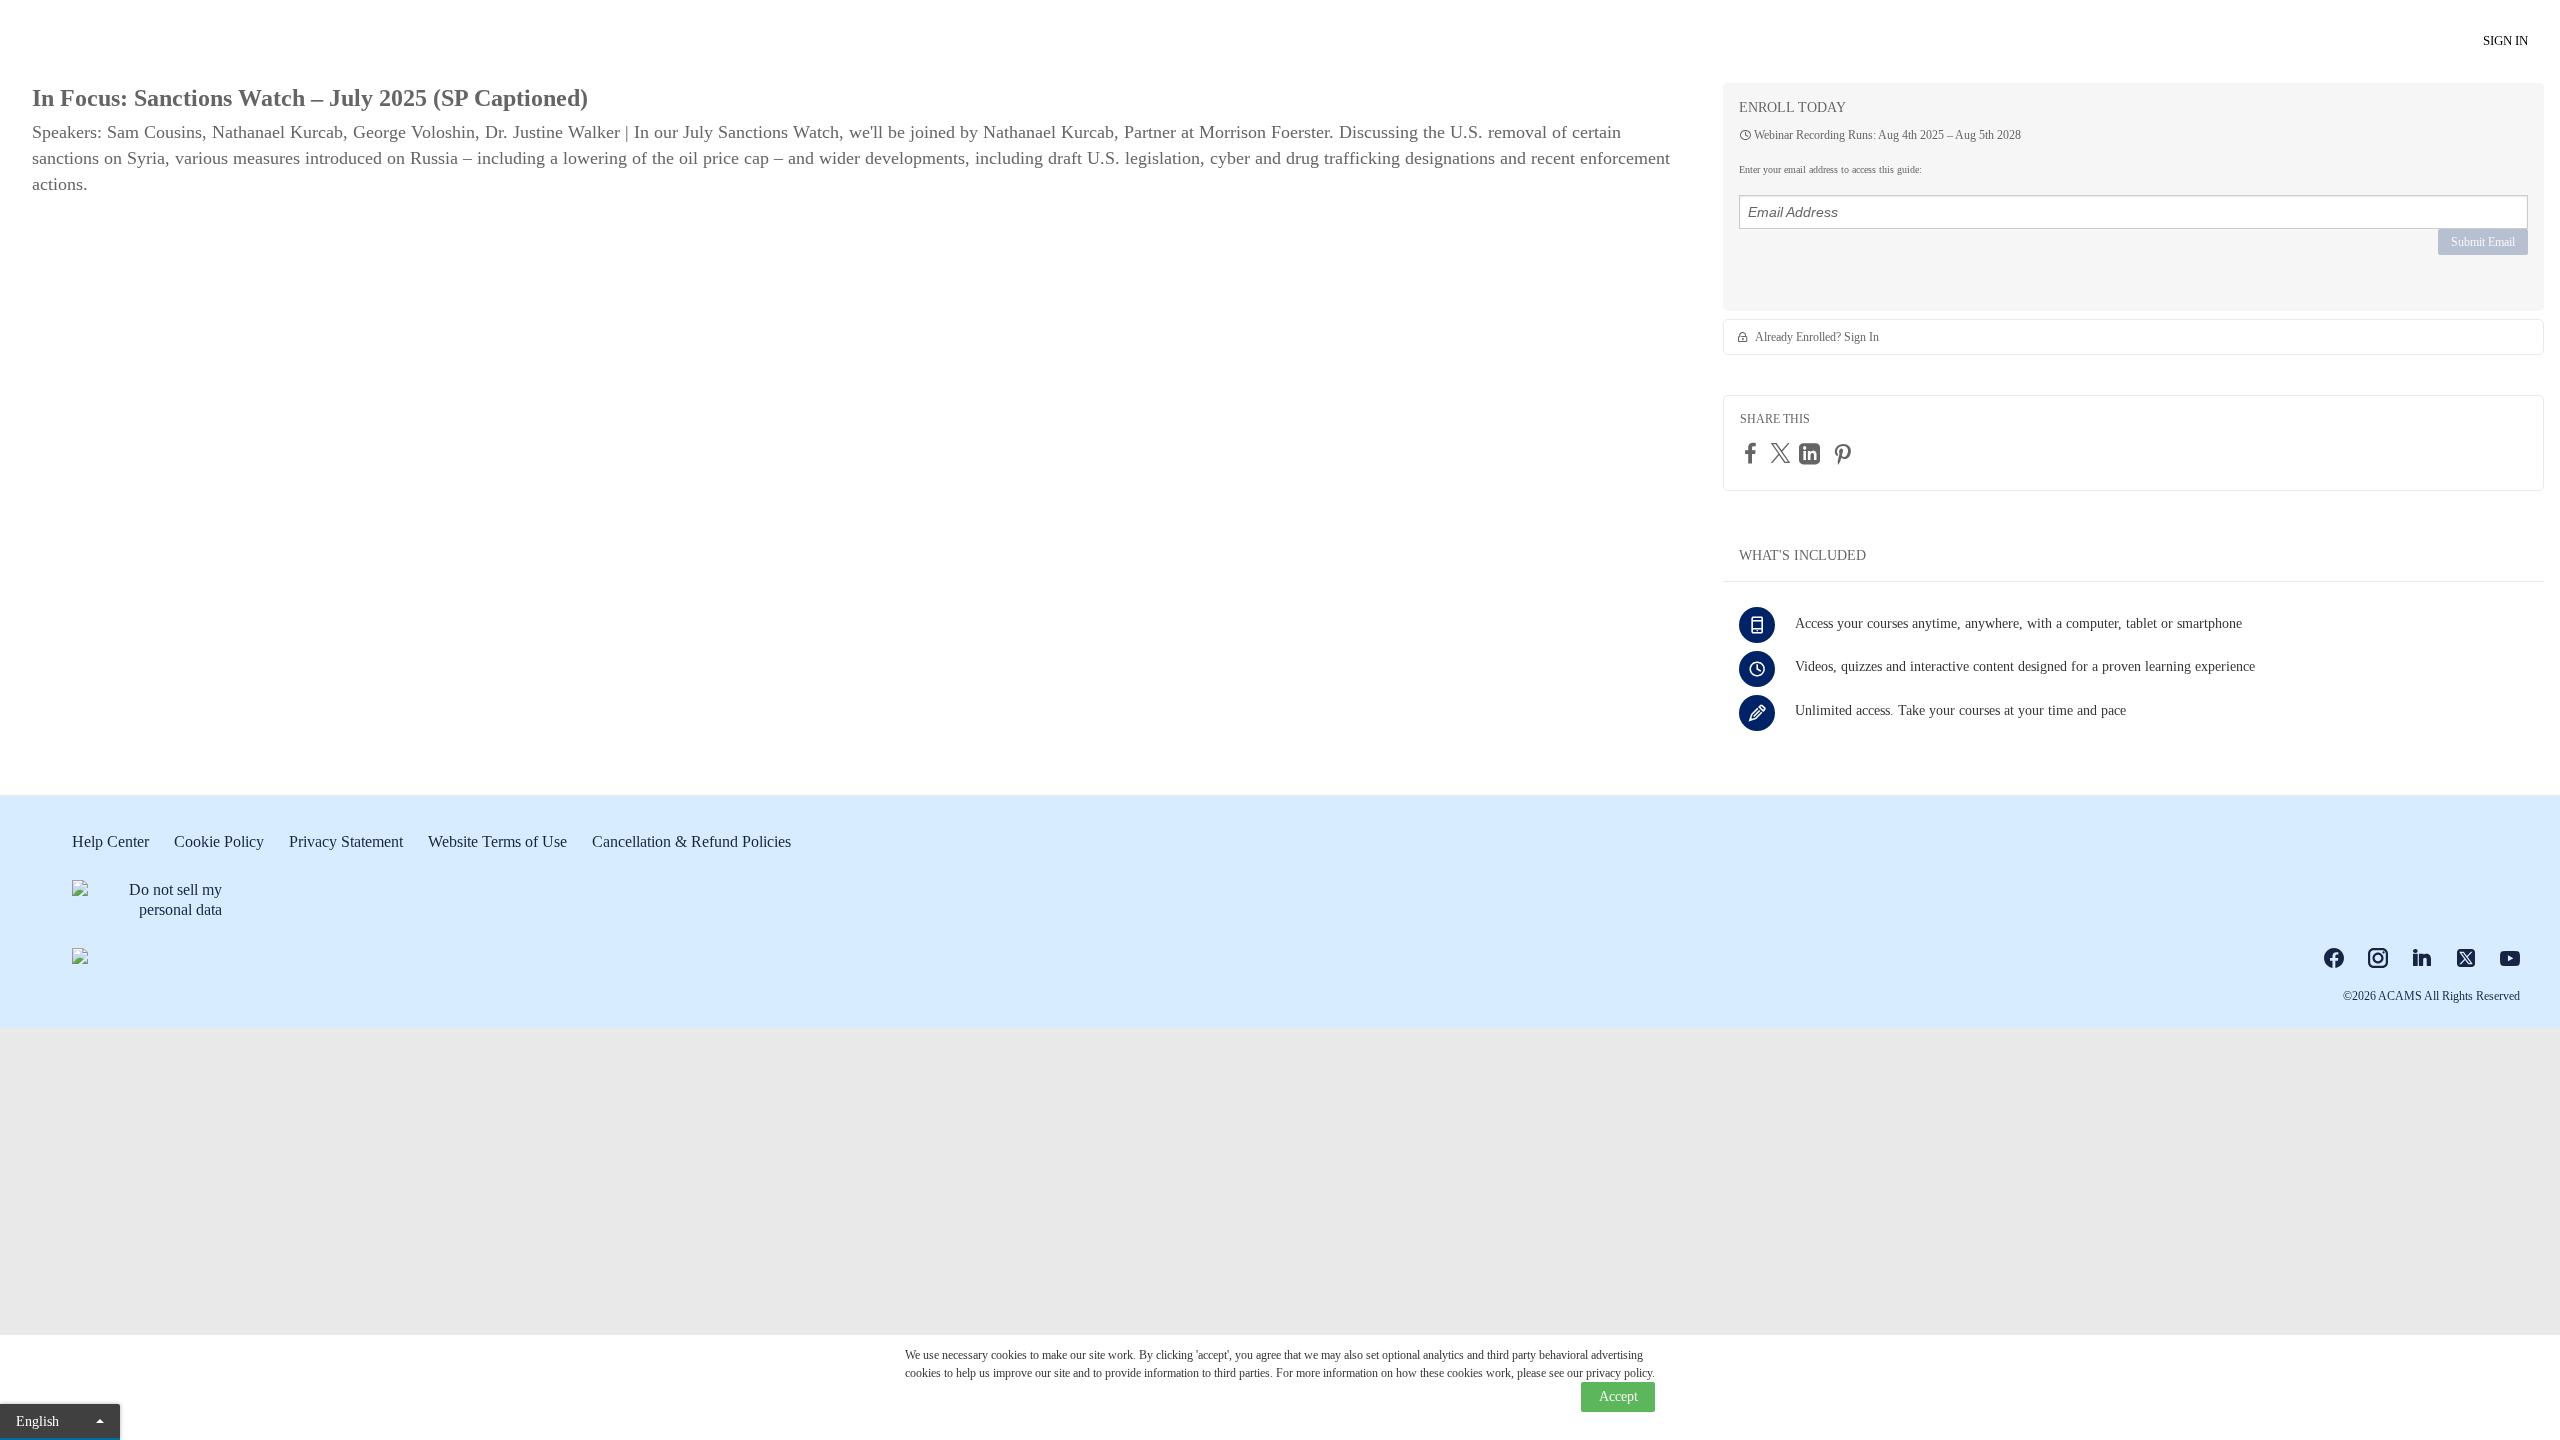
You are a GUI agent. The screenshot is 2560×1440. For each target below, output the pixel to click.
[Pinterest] (1845, 454)
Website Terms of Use (497, 841)
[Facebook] (1753, 453)
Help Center (110, 841)
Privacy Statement (346, 841)
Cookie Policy (219, 841)
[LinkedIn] (1812, 454)
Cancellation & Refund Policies (691, 841)
